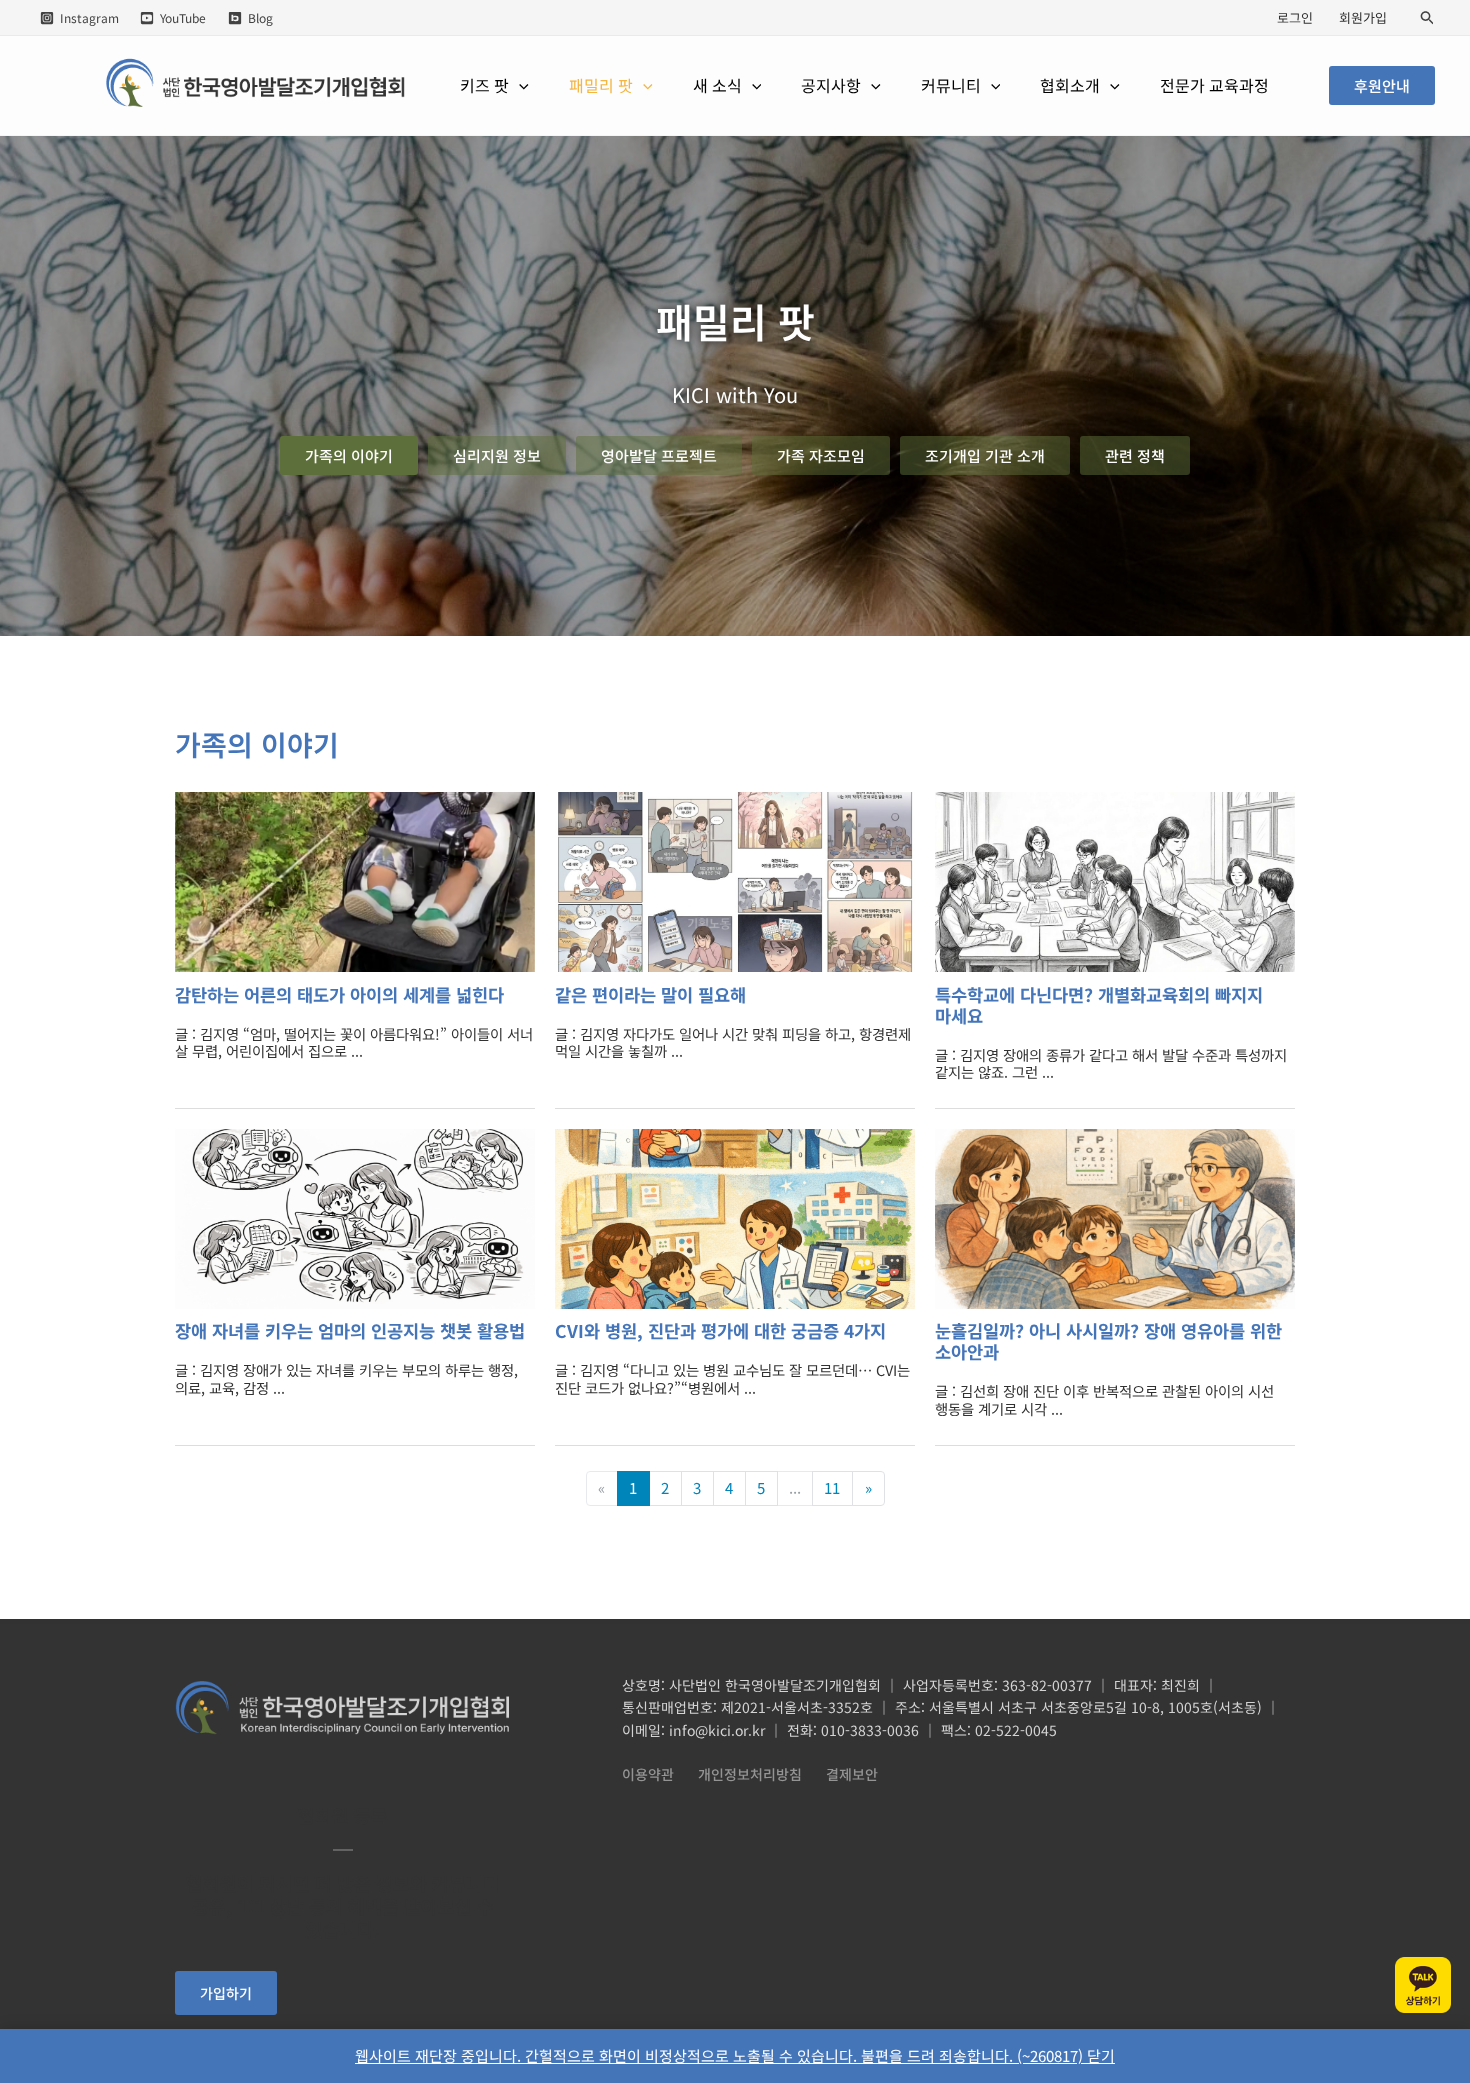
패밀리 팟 (601, 85)
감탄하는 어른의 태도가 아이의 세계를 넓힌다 (339, 994)
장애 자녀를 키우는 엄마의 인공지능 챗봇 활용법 (350, 1330)
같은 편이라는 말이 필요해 (650, 994)
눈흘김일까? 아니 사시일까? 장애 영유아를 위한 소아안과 (1108, 1341)
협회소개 (1070, 85)
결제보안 (852, 1774)
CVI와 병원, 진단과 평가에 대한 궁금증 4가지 (720, 1330)
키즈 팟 (484, 85)
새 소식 (717, 85)
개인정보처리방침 (750, 1774)
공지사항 (831, 85)
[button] (1428, 18)
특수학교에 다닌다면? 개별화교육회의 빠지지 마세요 (1099, 1005)
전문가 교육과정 (1214, 85)
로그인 (1295, 17)
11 (832, 1487)
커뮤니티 (951, 85)
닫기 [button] (1101, 2055)
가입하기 (226, 1993)
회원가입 (1363, 17)
